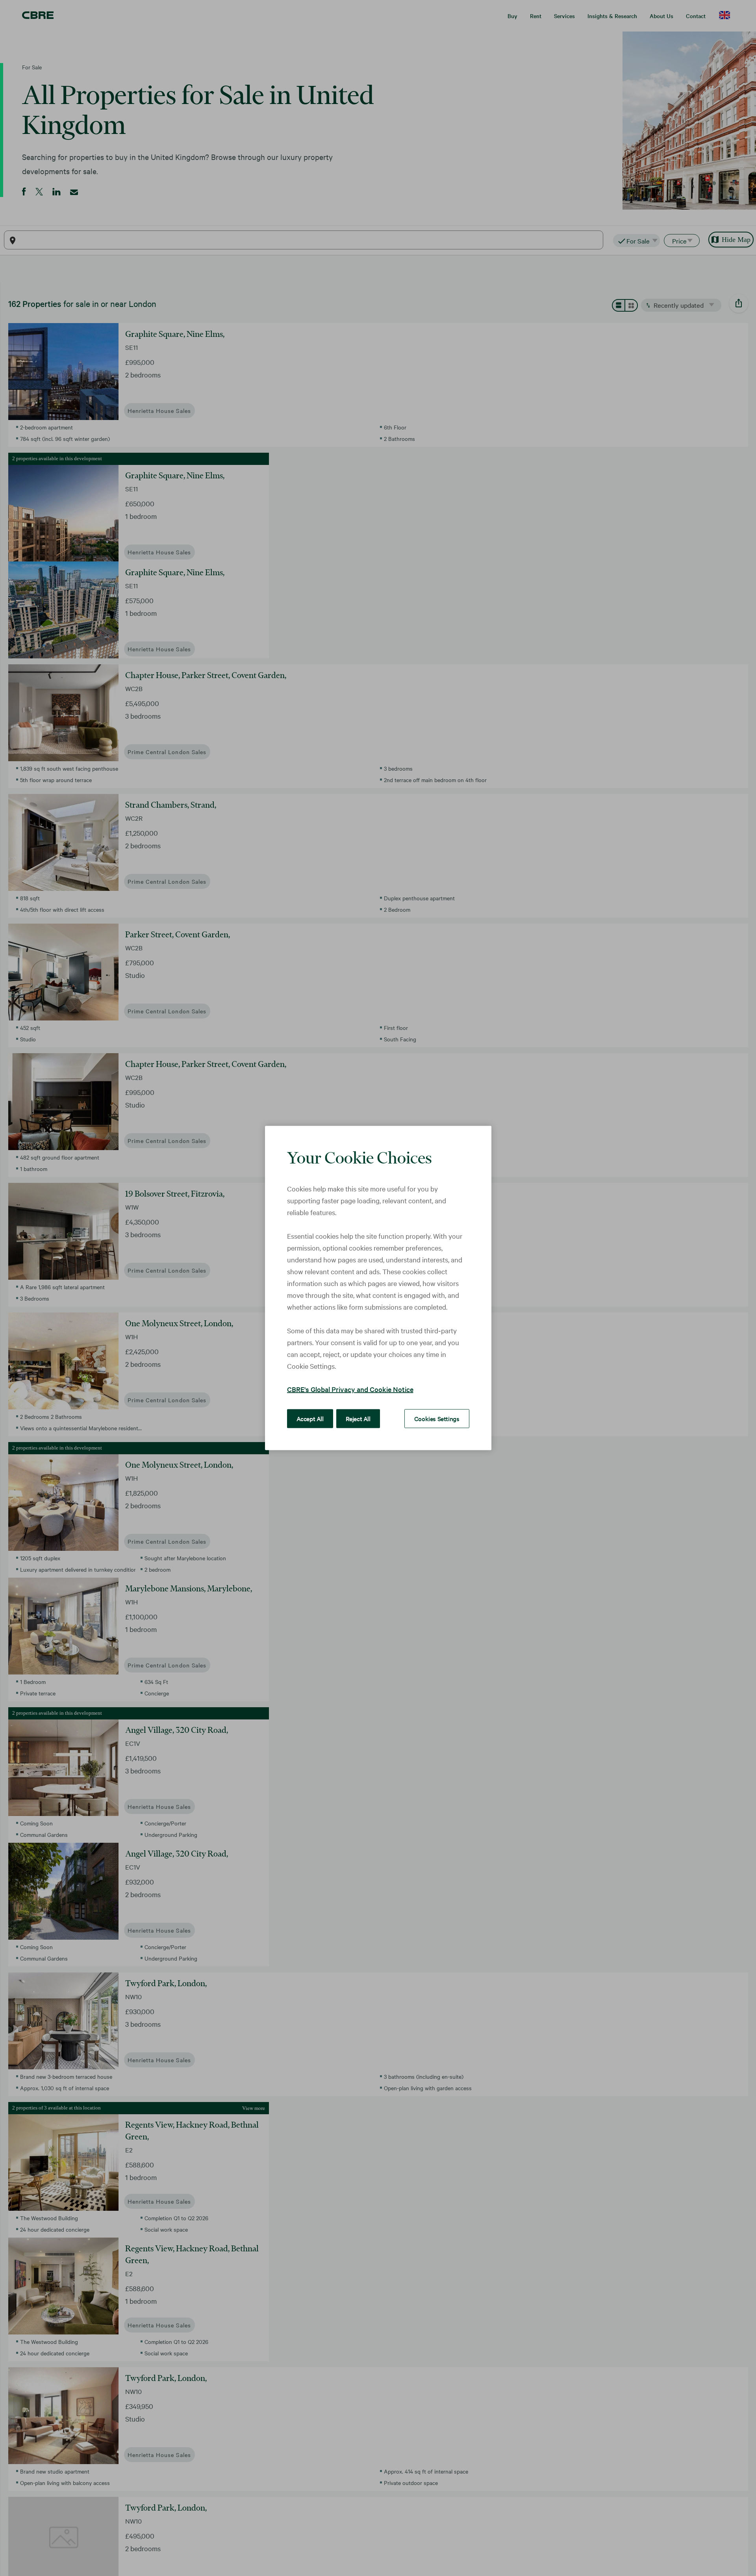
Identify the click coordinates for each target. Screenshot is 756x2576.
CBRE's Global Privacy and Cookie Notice (350, 1389)
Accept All (310, 1418)
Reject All (358, 1418)
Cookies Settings (437, 1418)
